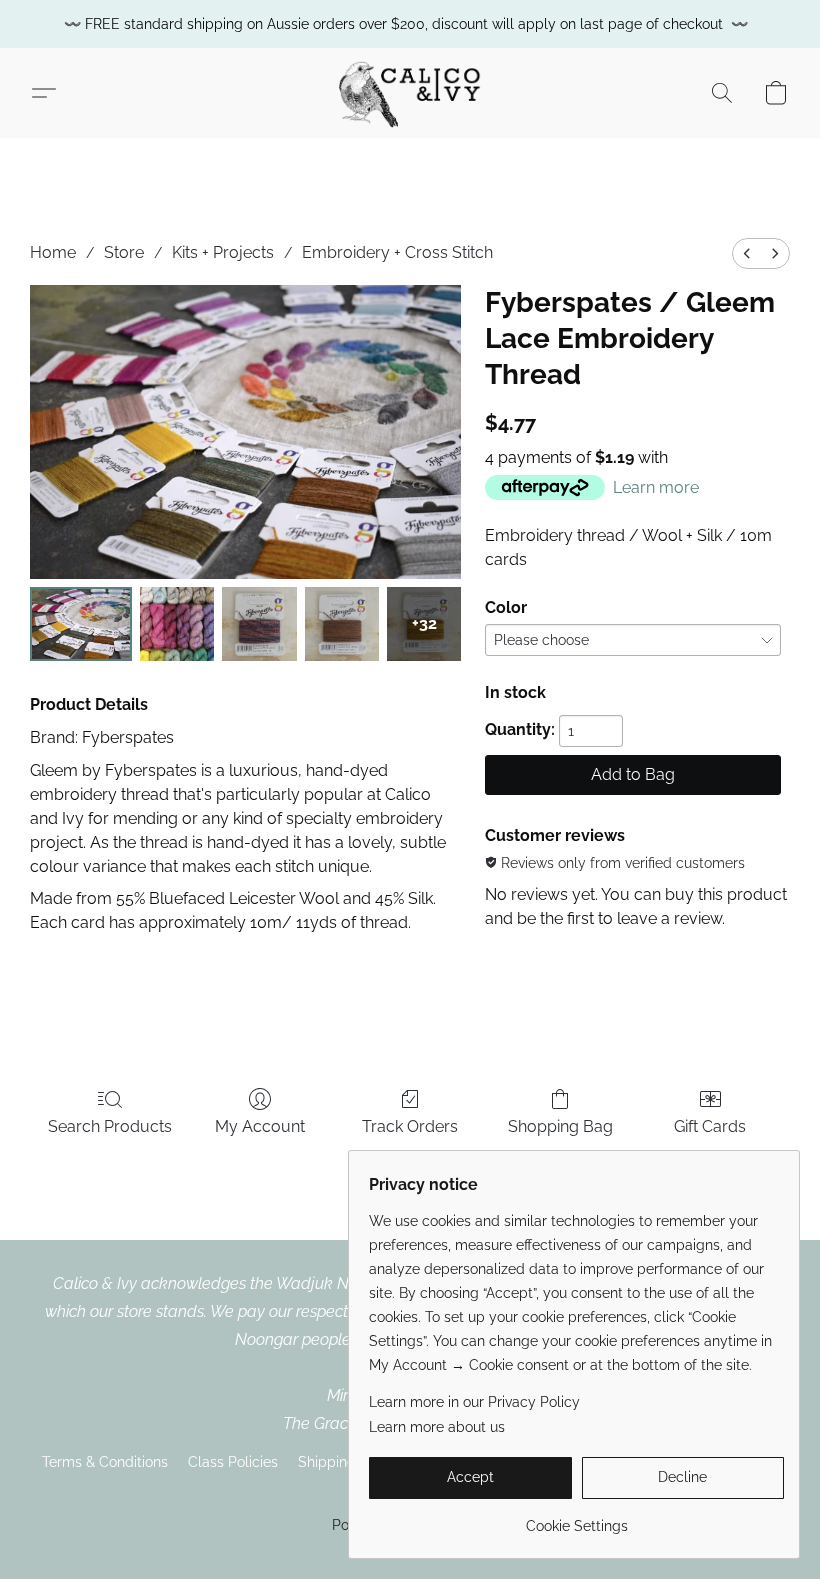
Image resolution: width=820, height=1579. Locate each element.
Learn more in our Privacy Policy (474, 1402)
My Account (260, 1126)
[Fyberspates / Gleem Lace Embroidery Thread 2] (259, 624)
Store (124, 252)
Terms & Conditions (105, 1462)
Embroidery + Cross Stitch (397, 252)
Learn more (656, 487)
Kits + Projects (223, 252)
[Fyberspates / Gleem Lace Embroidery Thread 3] (342, 624)
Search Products (110, 1126)
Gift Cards (710, 1126)
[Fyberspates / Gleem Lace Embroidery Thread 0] (81, 624)
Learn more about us (437, 1427)
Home (53, 252)
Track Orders (410, 1126)
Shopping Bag (560, 1126)
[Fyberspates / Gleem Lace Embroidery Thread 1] (177, 624)
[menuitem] (747, 253)
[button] (409, 93)
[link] (576, 1518)
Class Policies (233, 1462)
